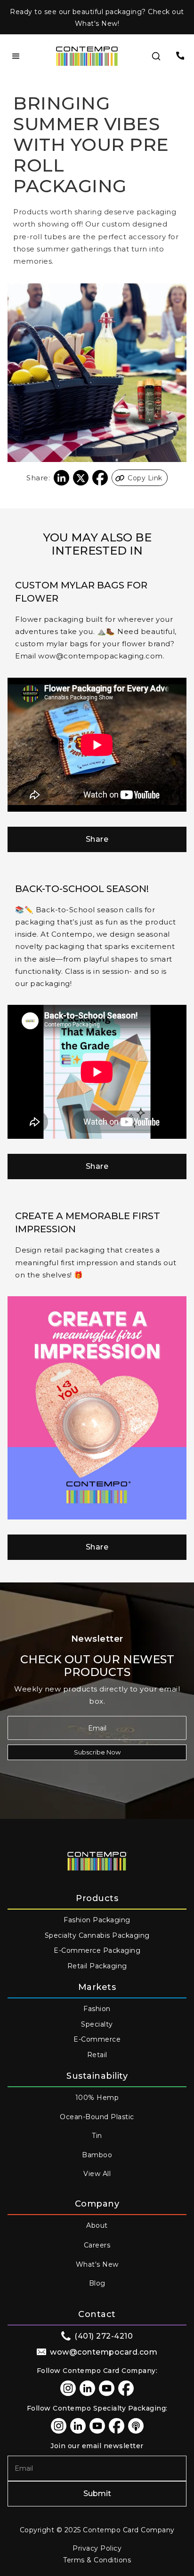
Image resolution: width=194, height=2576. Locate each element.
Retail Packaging (97, 1966)
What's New (97, 2264)
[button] (16, 56)
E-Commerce (97, 2039)
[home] (87, 56)
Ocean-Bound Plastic (97, 2117)
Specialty (97, 2024)
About (97, 2225)
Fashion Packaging (97, 1920)
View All (97, 2174)
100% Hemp (97, 2098)
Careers (97, 2245)
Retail (97, 2055)
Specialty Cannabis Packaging (97, 1935)
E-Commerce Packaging (97, 1950)
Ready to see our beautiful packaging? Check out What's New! (97, 18)
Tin (97, 2136)
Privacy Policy (97, 2548)
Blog (97, 2283)
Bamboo (97, 2155)
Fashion (97, 2009)
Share (97, 839)
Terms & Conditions (97, 2560)
